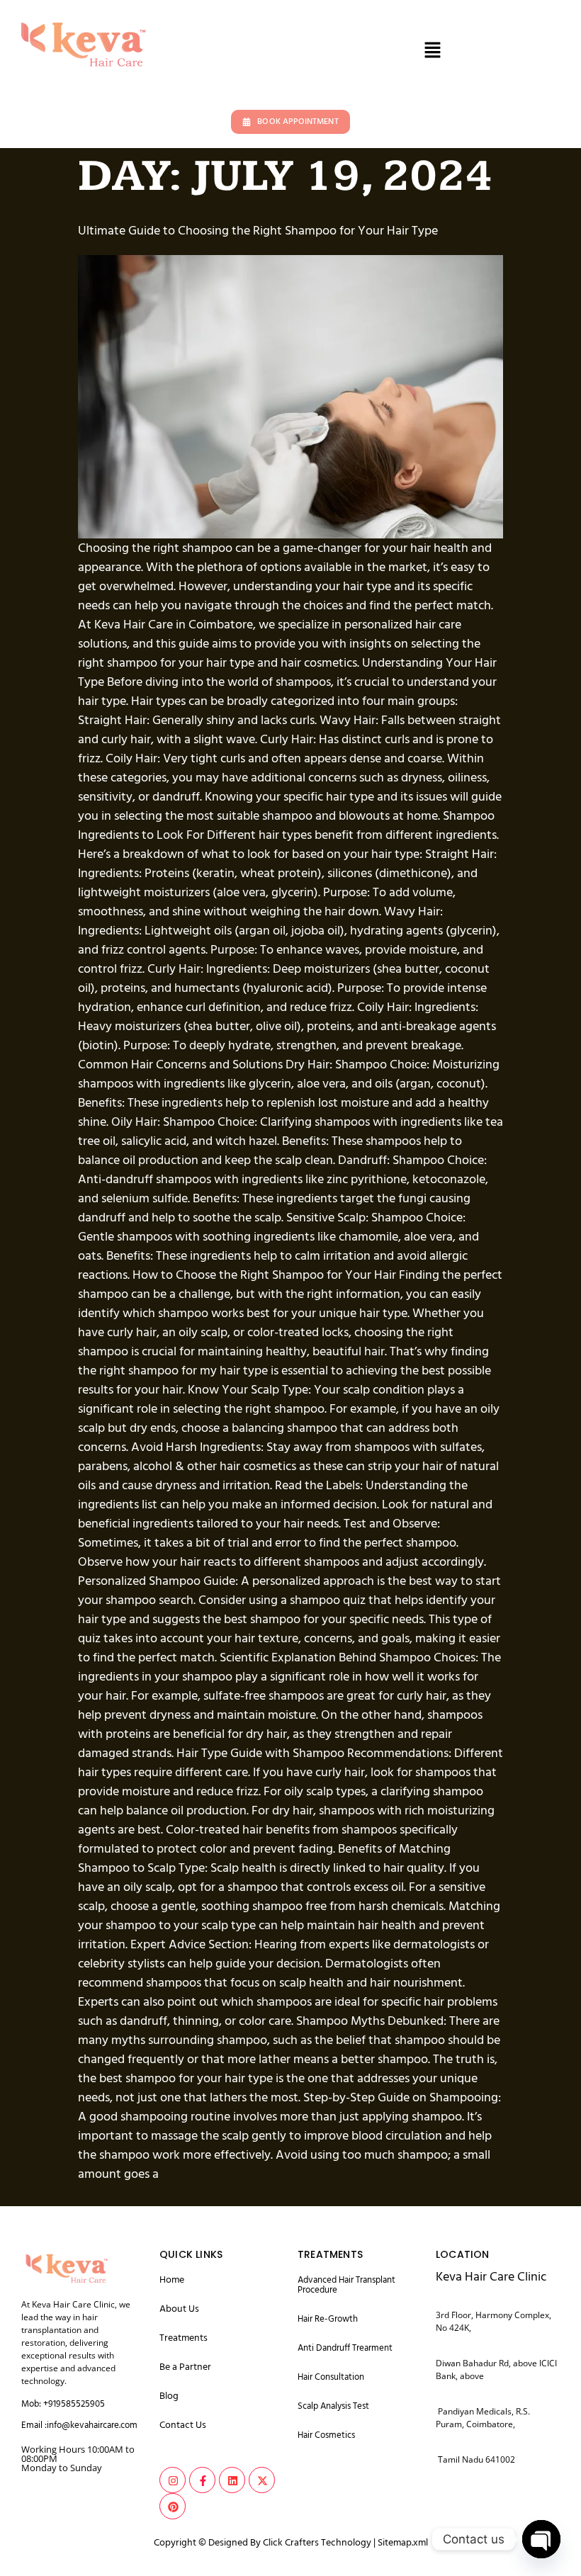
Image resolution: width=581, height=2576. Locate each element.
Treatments (184, 2338)
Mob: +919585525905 (63, 2404)
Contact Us (183, 2425)
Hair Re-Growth (328, 2319)
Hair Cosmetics (326, 2435)
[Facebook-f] (202, 2480)
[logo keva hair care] (66, 2267)
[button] (432, 51)
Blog (169, 2396)
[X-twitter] (262, 2480)
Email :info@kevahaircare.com (79, 2425)
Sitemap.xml (403, 2543)
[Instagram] (173, 2480)
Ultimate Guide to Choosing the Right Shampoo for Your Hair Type (258, 231)
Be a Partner (185, 2367)
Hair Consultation (331, 2377)
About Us (179, 2309)
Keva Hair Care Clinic (491, 2277)
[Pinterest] (173, 2506)
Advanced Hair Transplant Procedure (346, 2285)
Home (172, 2280)
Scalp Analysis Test (333, 2406)
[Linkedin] (232, 2480)
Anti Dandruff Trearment (345, 2348)
